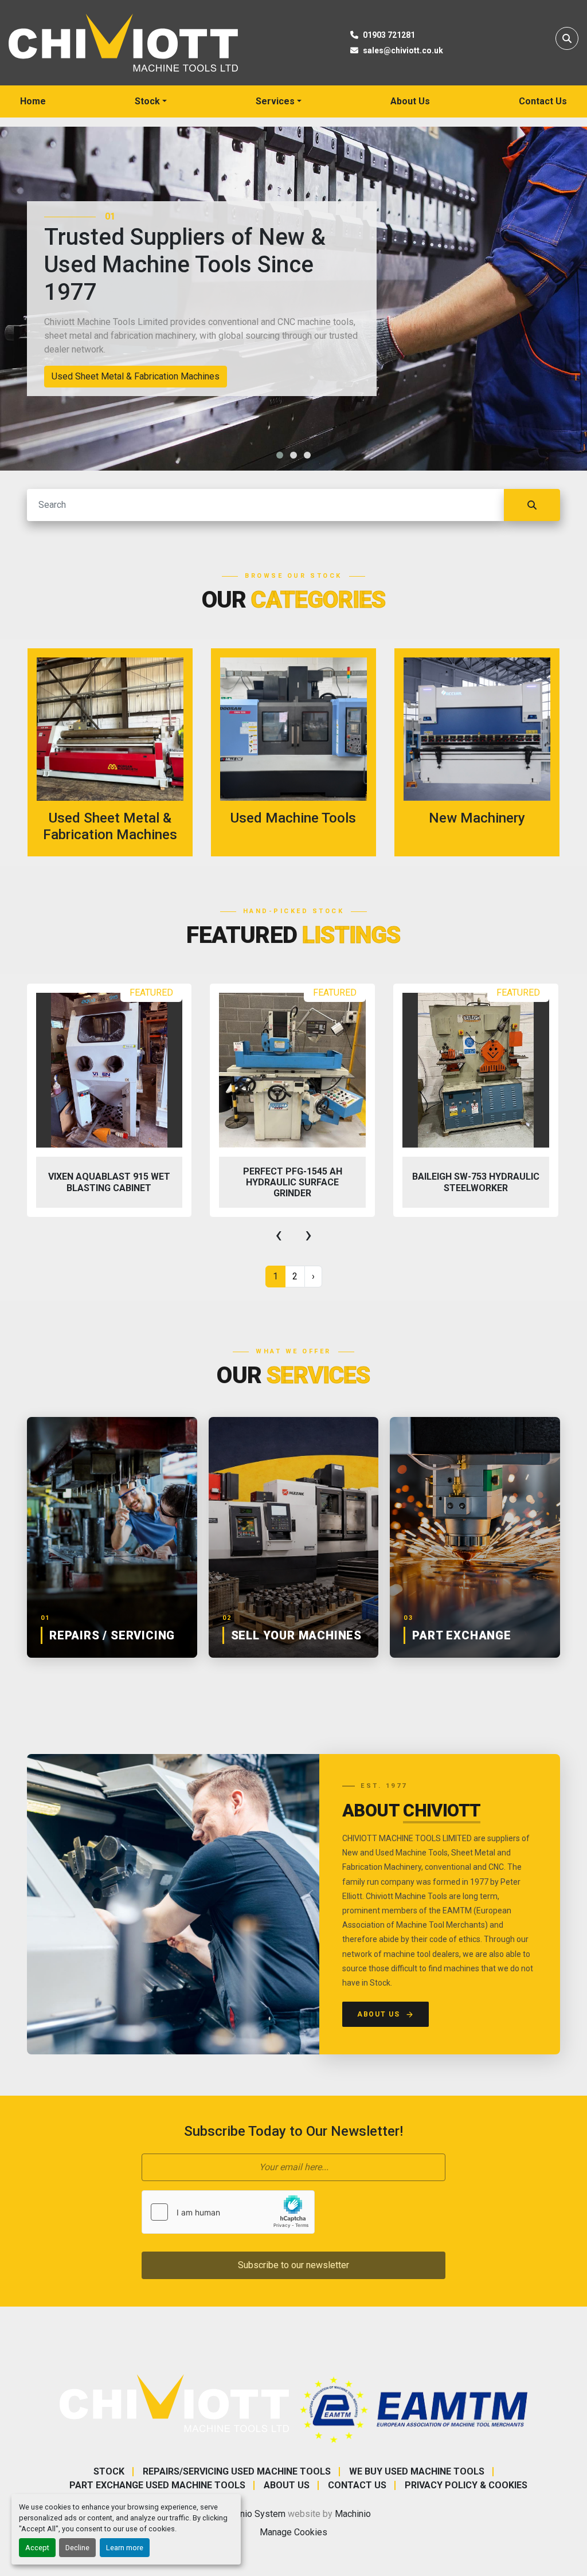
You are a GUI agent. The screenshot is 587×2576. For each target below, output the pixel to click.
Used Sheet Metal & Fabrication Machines (136, 376)
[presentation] (279, 1235)
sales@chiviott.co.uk (403, 50)
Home (33, 101)
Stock (147, 101)
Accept (37, 2548)
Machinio (353, 2514)
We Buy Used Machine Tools (417, 2471)
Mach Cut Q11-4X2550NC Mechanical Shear (476, 1182)
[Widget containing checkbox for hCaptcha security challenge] (228, 2212)
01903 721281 (389, 35)
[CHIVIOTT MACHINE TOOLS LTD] (174, 2403)
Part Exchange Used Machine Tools (157, 2485)
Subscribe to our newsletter (293, 2265)
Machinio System (251, 2514)
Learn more (125, 2548)
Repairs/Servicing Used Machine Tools (237, 2471)
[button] (151, 101)
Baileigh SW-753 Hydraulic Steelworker (292, 1182)
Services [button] (275, 101)
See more (117, 752)
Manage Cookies (293, 2532)
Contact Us (543, 101)
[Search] (532, 505)
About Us (410, 101)
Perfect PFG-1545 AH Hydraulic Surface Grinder (109, 1182)
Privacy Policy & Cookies (466, 2485)
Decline (77, 2548)
